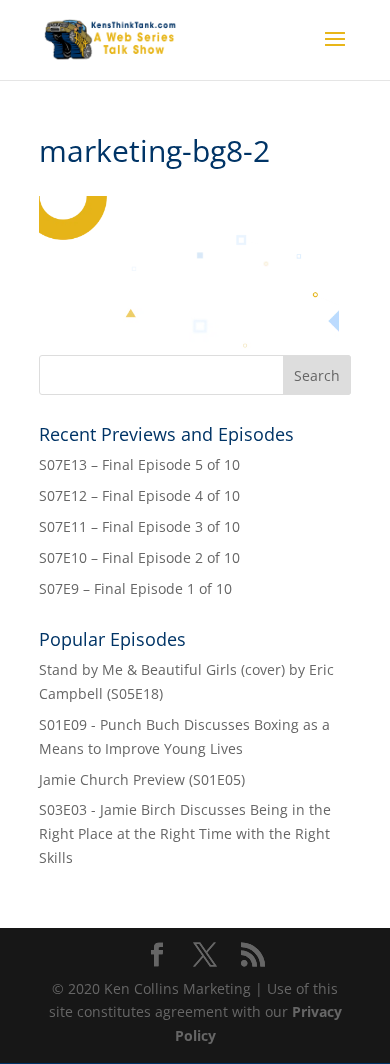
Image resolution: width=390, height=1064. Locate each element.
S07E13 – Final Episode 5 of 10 (139, 464)
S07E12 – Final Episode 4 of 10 (139, 495)
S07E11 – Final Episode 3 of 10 (139, 526)
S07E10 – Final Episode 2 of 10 (139, 557)
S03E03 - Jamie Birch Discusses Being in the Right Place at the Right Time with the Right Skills (185, 833)
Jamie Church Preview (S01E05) (142, 779)
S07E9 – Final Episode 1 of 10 (135, 588)
